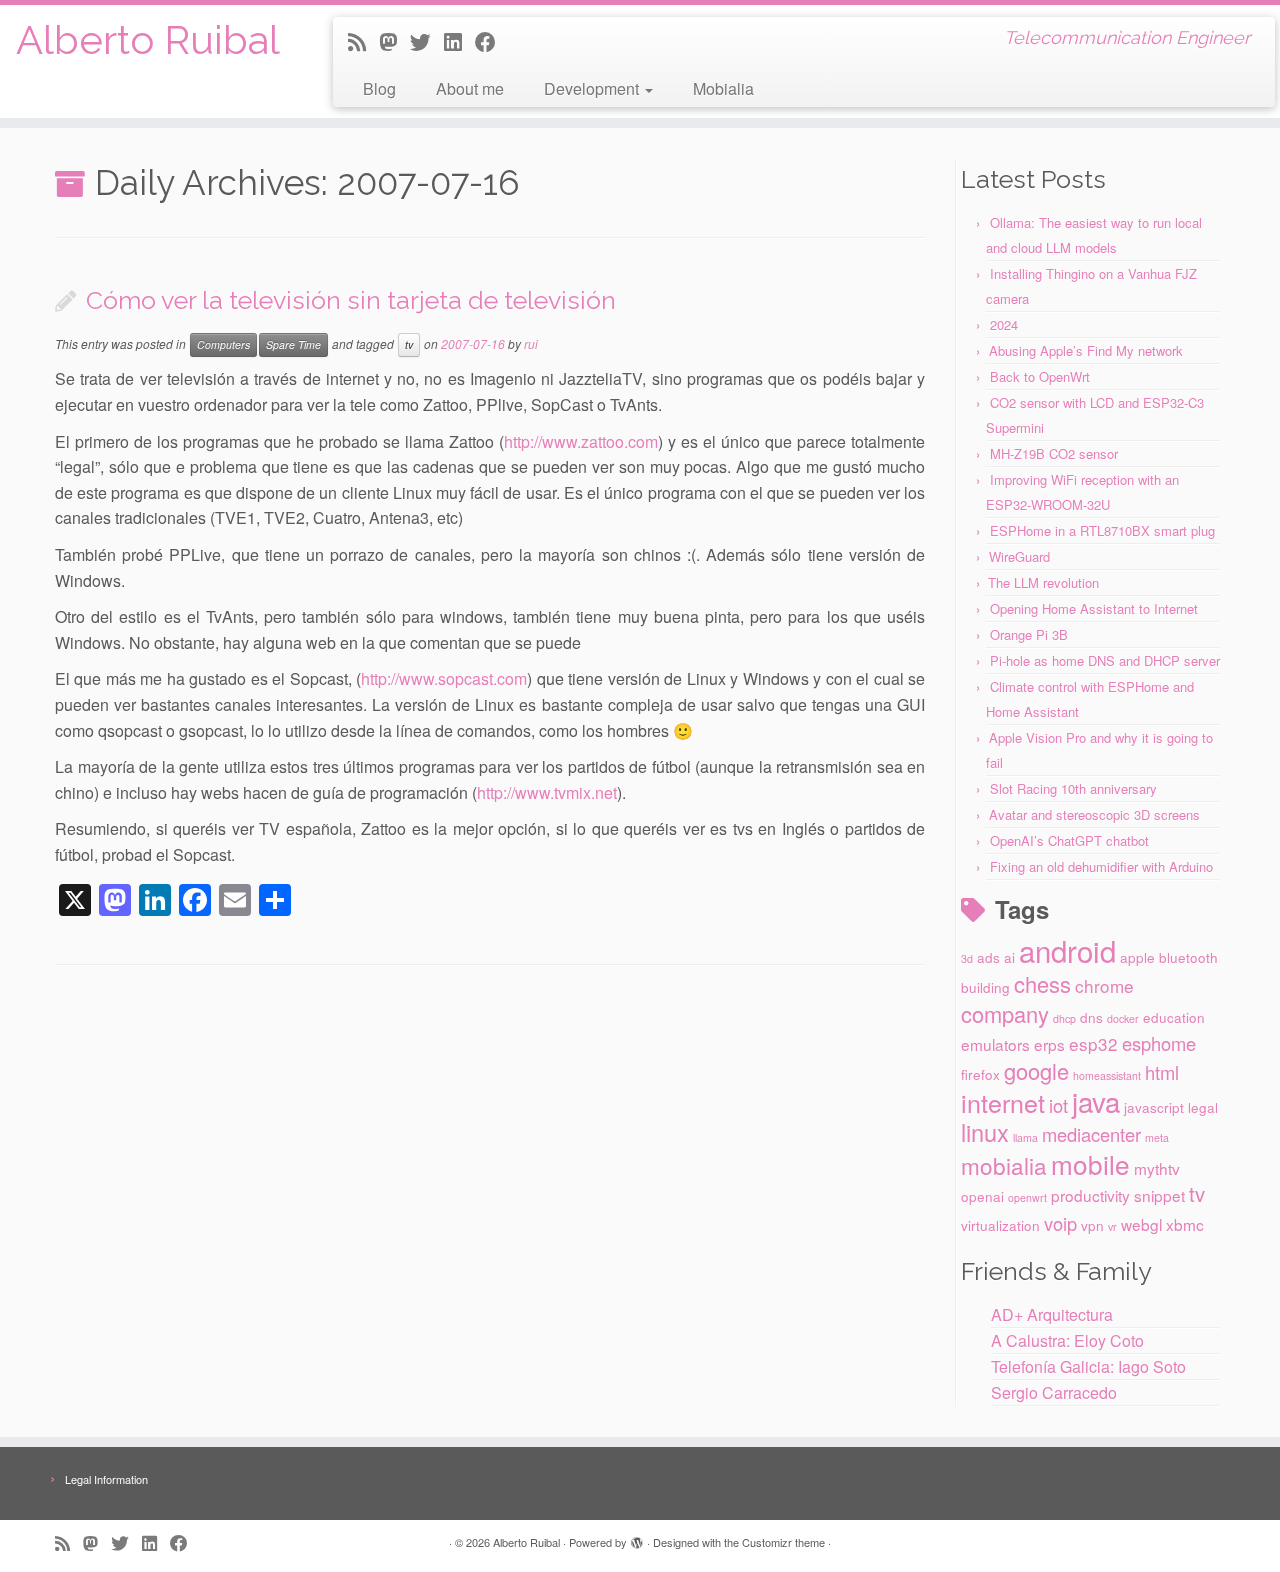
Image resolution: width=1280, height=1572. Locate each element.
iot (1058, 1105)
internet (1003, 1102)
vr (1112, 1226)
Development (593, 88)
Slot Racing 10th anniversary (1073, 788)
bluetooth (1188, 957)
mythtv (1157, 1168)
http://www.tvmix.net (547, 792)
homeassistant (1107, 1075)
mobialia (1004, 1165)
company (1005, 1013)
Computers (223, 344)
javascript (1154, 1107)
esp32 (1093, 1043)
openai (982, 1196)
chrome (1104, 985)
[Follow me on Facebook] (492, 41)
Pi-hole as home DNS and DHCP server (1105, 660)
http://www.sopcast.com (444, 678)
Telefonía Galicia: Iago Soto (1088, 1366)
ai (1009, 957)
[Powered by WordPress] (637, 1538)
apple (1137, 957)
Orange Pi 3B (1029, 634)
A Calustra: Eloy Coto (1067, 1340)
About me (470, 88)
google (1036, 1070)
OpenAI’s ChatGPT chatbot (1069, 840)
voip (1060, 1223)
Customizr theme (783, 1542)
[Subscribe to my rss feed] (363, 41)
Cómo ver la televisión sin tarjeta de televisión (351, 300)
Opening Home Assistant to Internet (1094, 608)
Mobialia (723, 88)
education (1174, 1017)
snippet (1159, 1195)
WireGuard (1019, 556)
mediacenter (1091, 1134)
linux (985, 1132)
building (985, 987)
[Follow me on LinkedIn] (459, 41)
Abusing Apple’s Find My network (1086, 350)
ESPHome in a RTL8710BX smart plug (1102, 530)
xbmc (1185, 1224)
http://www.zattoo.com (581, 441)
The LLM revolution (1043, 582)
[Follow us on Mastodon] (394, 41)
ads (988, 957)
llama (1025, 1137)
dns (1091, 1017)
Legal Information (106, 1479)
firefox (980, 1074)
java (1096, 1101)
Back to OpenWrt (1040, 376)
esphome (1159, 1043)
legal (1203, 1107)
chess (1042, 983)
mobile (1090, 1163)
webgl (1141, 1224)
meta (1157, 1137)
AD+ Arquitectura (1052, 1314)
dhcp (1064, 1018)
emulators (995, 1044)
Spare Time (293, 344)
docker (1123, 1018)
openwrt (1027, 1197)
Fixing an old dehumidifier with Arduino (1101, 866)
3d (967, 958)
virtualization (1000, 1225)
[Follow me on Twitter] (427, 41)
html (1162, 1072)
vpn (1092, 1225)
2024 (1004, 324)
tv (409, 344)
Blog (379, 88)
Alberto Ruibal (148, 39)
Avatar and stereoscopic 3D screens (1094, 814)
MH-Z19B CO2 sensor (1054, 453)
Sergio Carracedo (1054, 1392)
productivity (1090, 1195)
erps (1049, 1044)
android (1067, 950)
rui (531, 343)
